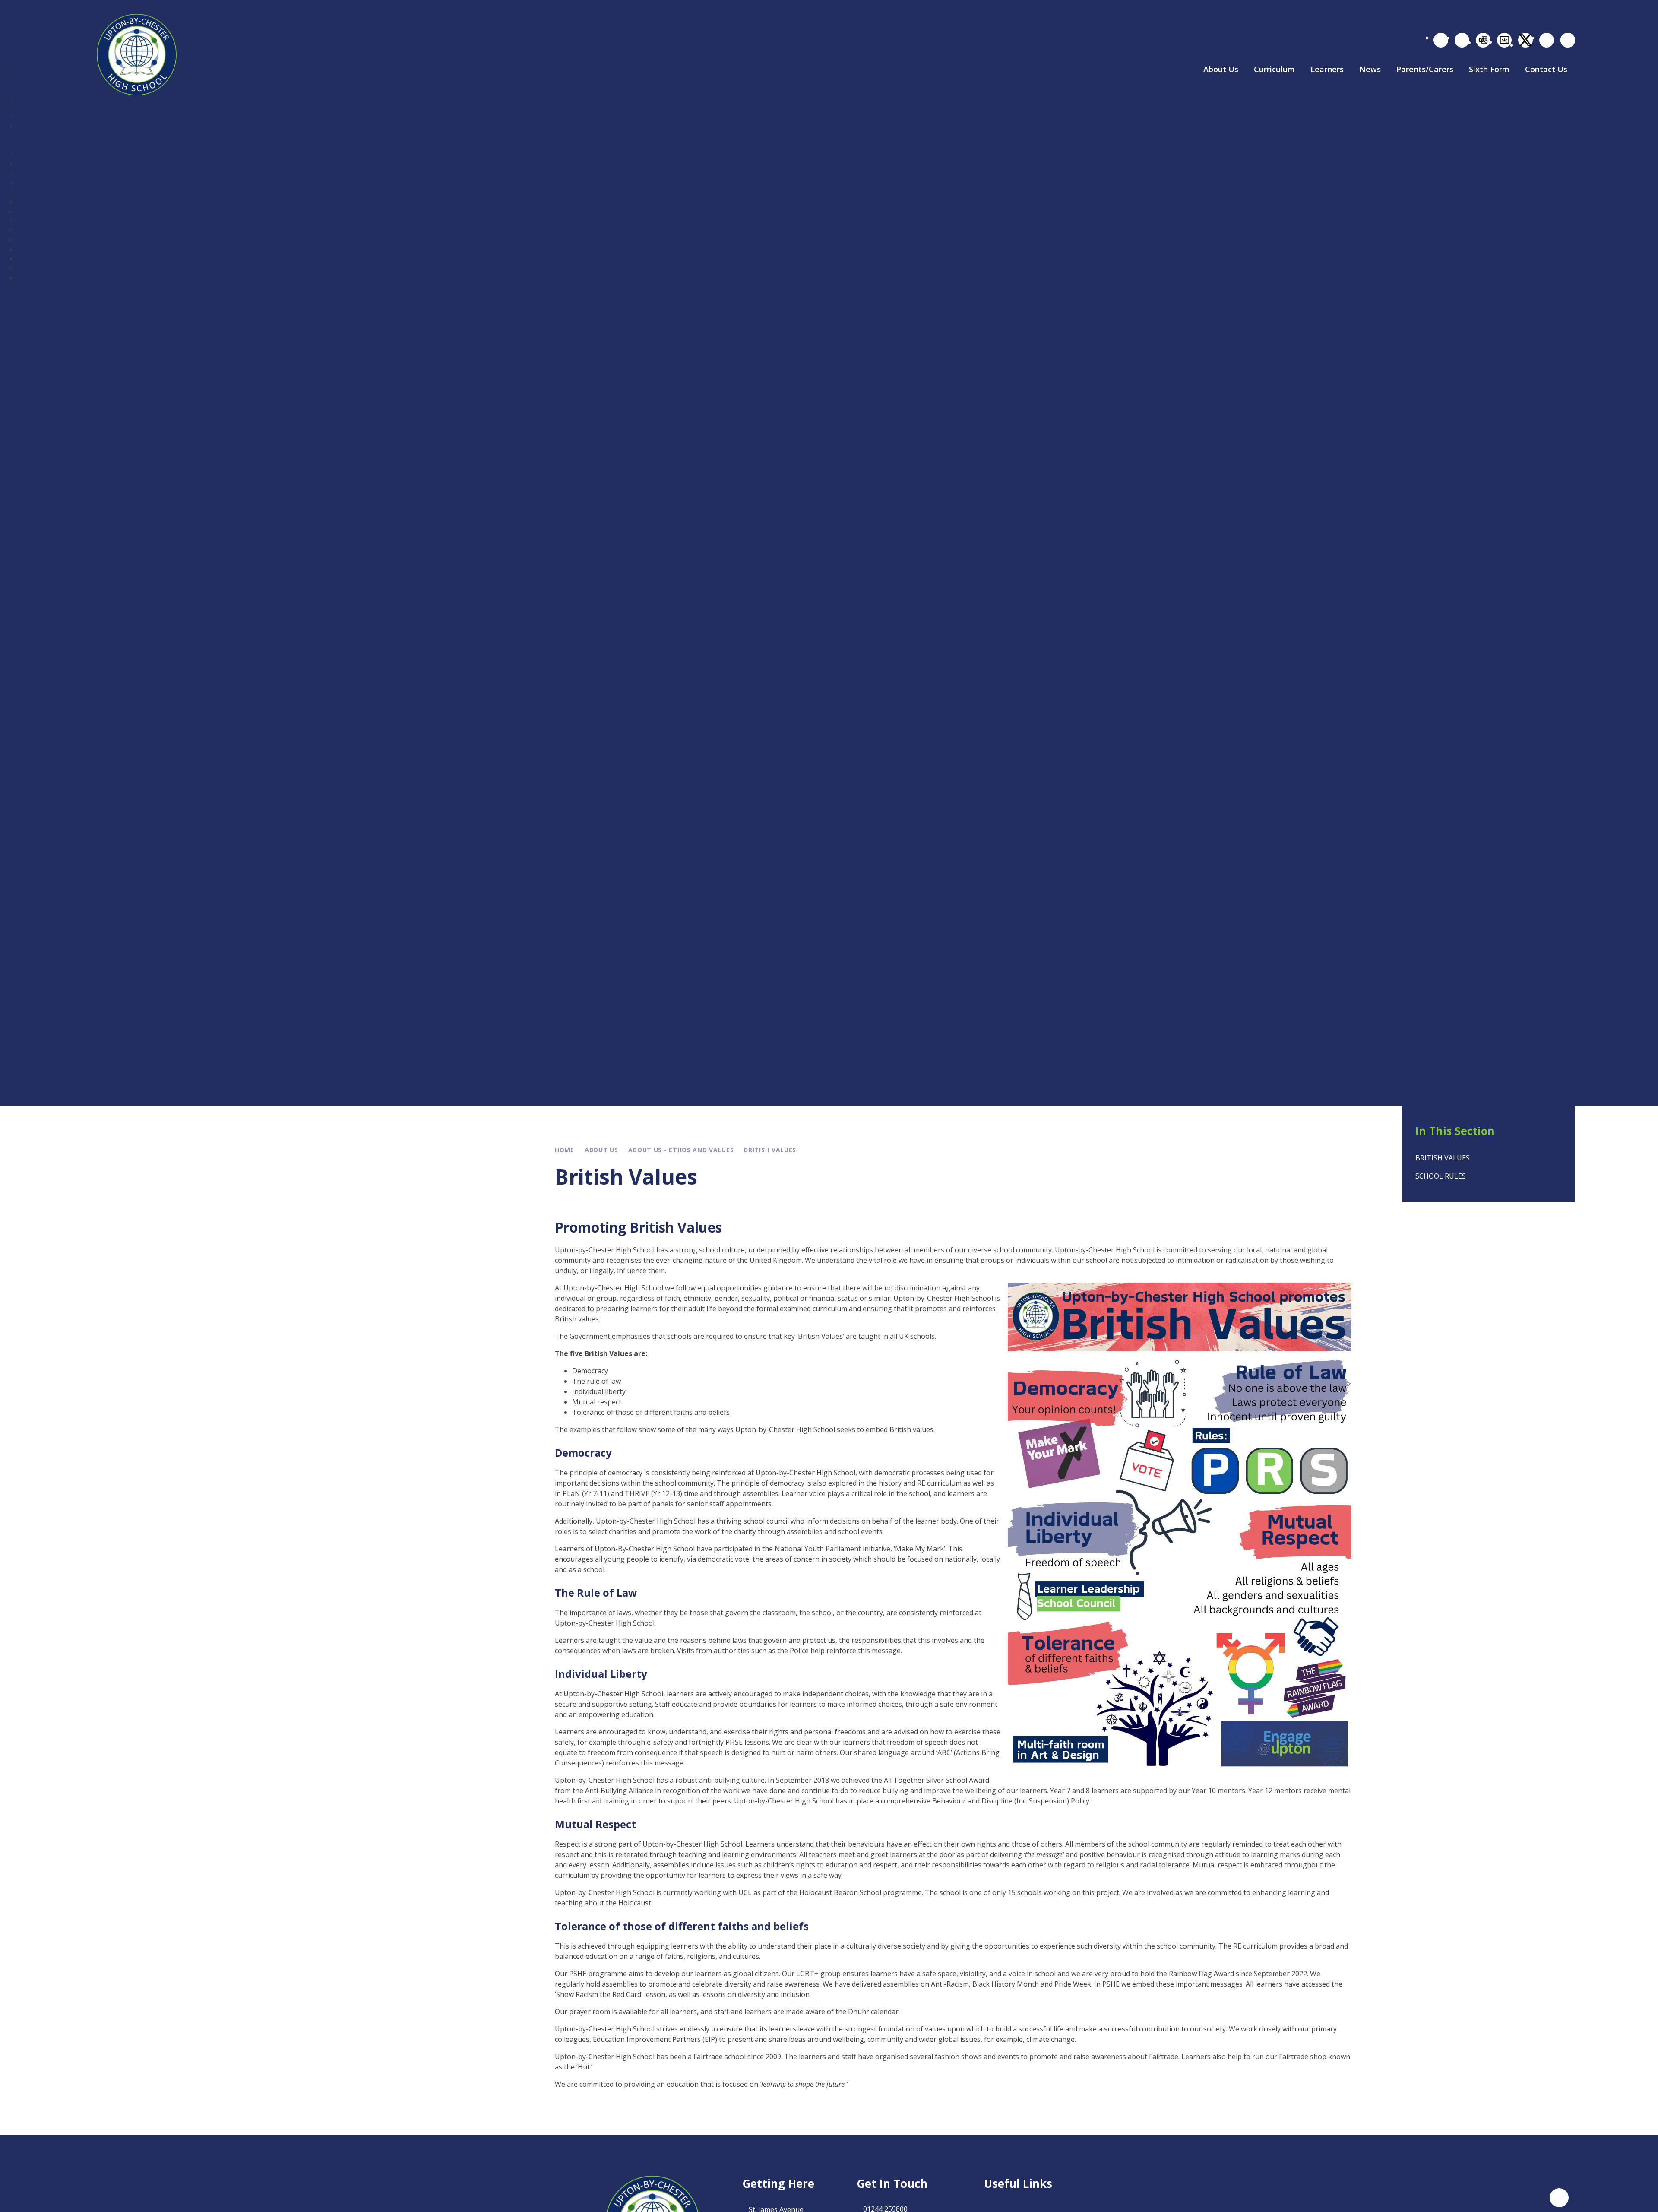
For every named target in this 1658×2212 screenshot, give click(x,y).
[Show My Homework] (1462, 40)
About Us (601, 1150)
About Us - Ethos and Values (681, 1150)
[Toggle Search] (1568, 40)
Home (565, 1150)
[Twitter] (1525, 40)
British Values (770, 1150)
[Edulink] (1441, 40)
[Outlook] (1483, 40)
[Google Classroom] (1504, 40)
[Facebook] (1547, 40)
